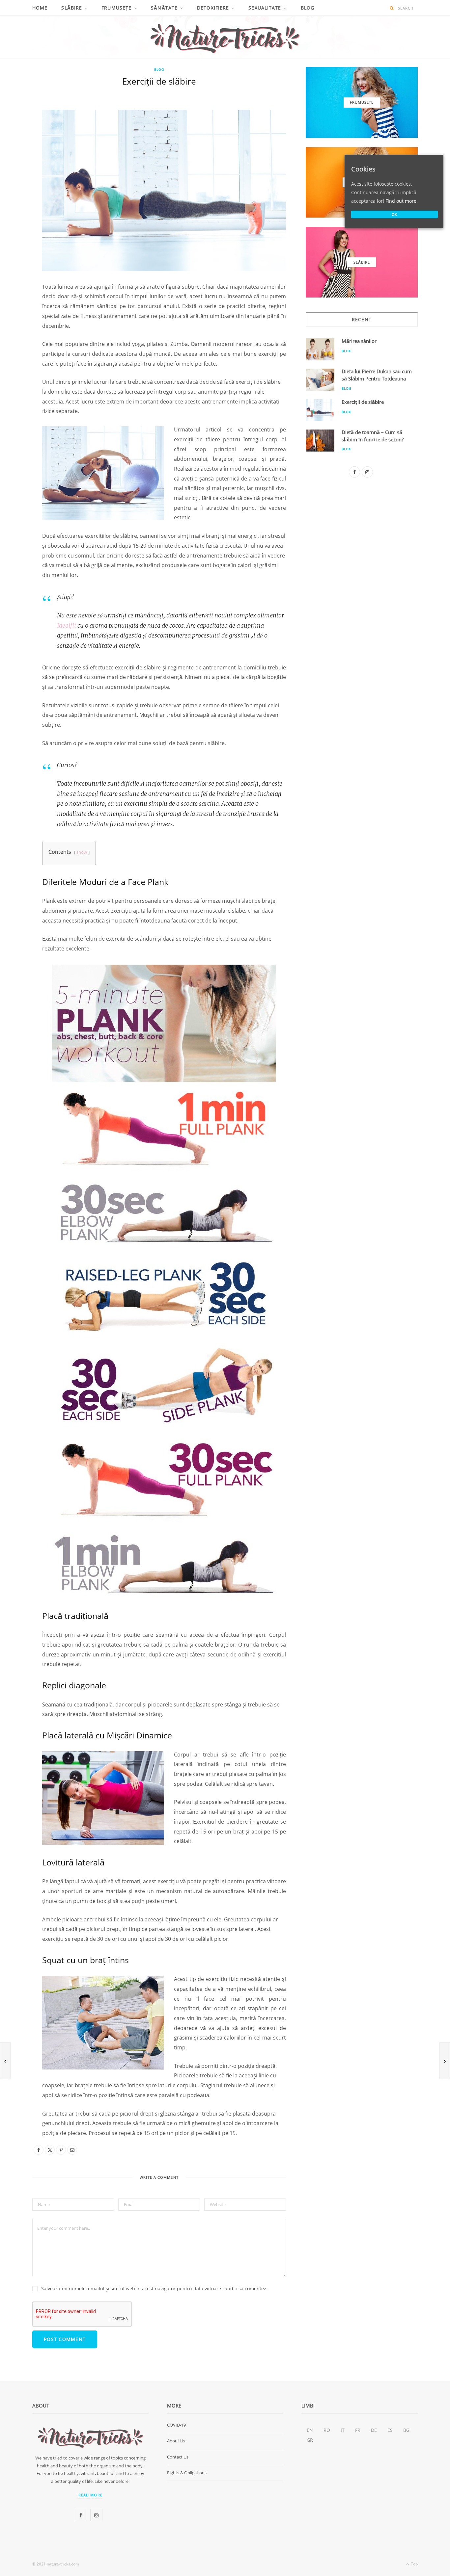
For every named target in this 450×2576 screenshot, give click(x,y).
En (310, 2430)
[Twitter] (17, 143)
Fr (358, 2430)
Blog (308, 8)
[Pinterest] (17, 159)
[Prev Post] (5, 2061)
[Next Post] (445, 2061)
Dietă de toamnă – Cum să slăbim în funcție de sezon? (373, 436)
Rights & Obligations (187, 2473)
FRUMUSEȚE (116, 8)
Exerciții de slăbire (363, 402)
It (343, 2430)
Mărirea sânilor (359, 341)
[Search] (392, 8)
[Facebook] (17, 126)
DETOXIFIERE (213, 8)
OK (395, 214)
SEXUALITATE (265, 8)
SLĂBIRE (72, 8)
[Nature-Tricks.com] (225, 37)
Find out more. (402, 201)
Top (414, 2564)
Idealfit (67, 625)
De (374, 2430)
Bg (406, 2430)
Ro (327, 2430)
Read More (90, 2495)
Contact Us (178, 2457)
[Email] (17, 176)
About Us (176, 2441)
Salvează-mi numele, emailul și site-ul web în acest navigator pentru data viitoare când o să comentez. (154, 2289)
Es (390, 2430)
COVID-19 (176, 2425)
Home (40, 8)
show (82, 852)
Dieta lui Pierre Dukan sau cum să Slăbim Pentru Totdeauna (377, 375)
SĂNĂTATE (164, 8)
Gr (310, 2440)
